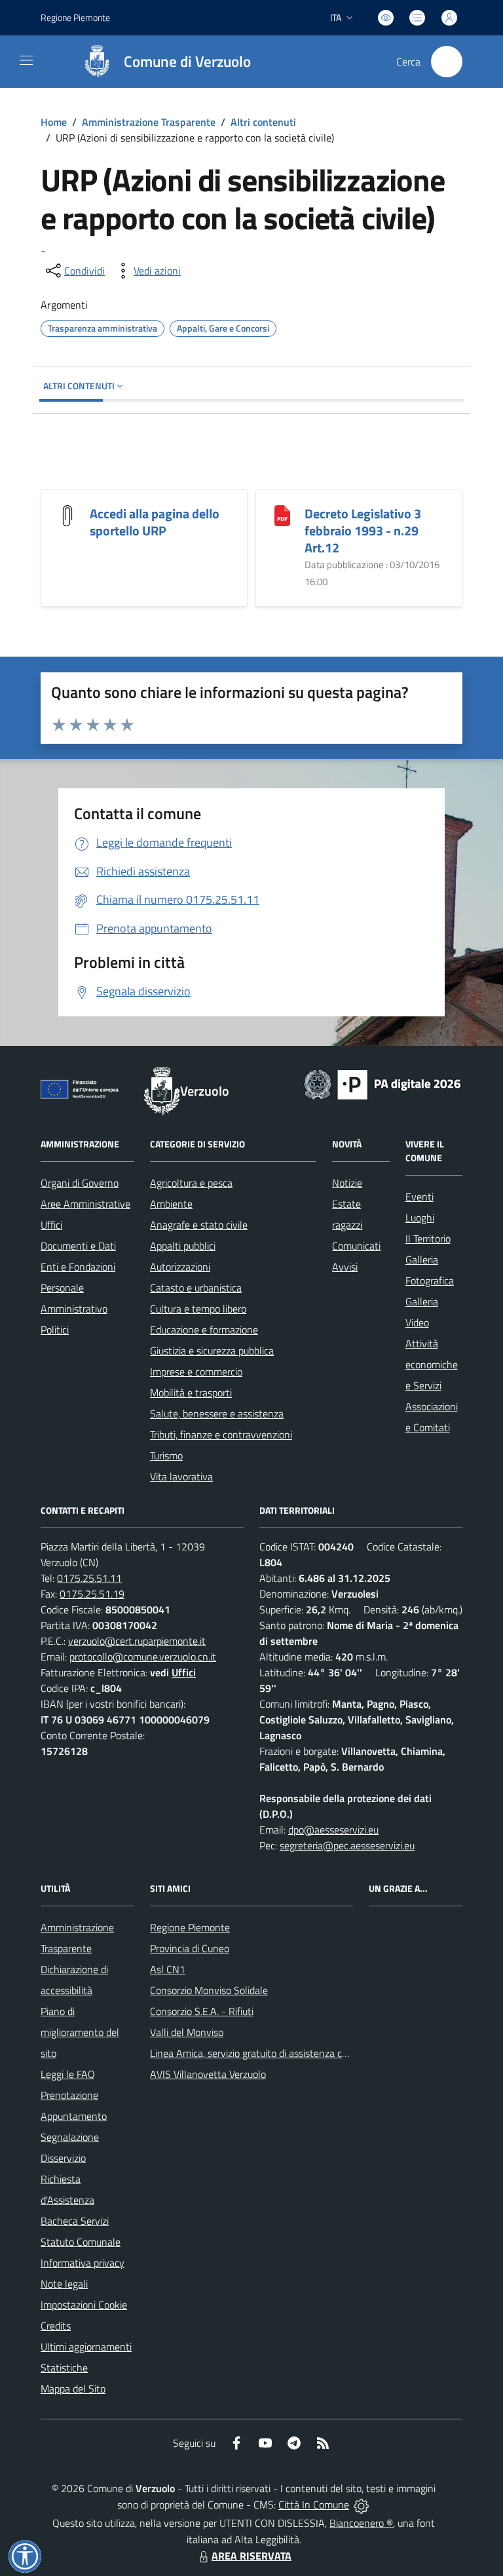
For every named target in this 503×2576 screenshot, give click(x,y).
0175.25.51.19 (92, 1594)
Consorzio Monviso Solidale (209, 1990)
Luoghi (420, 1218)
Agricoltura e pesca (191, 1183)
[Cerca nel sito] (447, 62)
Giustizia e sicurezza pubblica (212, 1351)
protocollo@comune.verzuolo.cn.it (143, 1657)
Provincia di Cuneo (190, 1948)
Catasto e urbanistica (196, 1288)
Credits (56, 2326)
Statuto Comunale (81, 2242)
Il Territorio (428, 1239)
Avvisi (345, 1267)
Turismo (166, 1455)
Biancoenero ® (361, 2523)
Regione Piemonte (75, 17)
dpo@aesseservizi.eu (333, 1830)
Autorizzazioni (180, 1267)
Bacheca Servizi (75, 2221)
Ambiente (171, 1204)
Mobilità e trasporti (191, 1393)
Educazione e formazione (204, 1330)
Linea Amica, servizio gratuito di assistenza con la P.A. (266, 2053)
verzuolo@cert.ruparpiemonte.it (137, 1641)
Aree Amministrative (85, 1204)
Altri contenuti (263, 122)
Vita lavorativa (181, 1476)
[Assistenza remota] (361, 2505)
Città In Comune (314, 2505)
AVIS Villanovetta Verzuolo (208, 2074)
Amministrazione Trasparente (149, 122)
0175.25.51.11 (89, 1578)
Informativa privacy (83, 2263)
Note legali (64, 2284)
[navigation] (26, 60)
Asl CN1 (168, 1969)
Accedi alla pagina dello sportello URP (155, 522)
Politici (55, 1330)
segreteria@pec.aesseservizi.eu (347, 1845)
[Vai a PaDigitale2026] (382, 1083)
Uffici (51, 1225)
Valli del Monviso (187, 2032)
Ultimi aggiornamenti (86, 2347)
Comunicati (356, 1246)
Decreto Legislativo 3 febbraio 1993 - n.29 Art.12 (363, 530)
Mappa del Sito (73, 2389)
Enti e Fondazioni (78, 1267)
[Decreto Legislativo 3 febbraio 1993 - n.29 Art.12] (282, 514)
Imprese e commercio (196, 1372)
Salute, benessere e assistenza (217, 1413)
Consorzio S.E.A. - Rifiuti (202, 2011)
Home (54, 122)
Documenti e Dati (78, 1246)
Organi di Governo (80, 1183)
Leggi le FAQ (68, 2074)
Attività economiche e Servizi (432, 1364)
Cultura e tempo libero (198, 1309)
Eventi (419, 1197)
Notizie (347, 1183)
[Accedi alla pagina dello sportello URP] (67, 514)
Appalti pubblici (183, 1246)
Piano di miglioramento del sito (80, 2032)
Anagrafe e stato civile (199, 1225)
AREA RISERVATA (251, 2556)
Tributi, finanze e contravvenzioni (221, 1434)
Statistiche (64, 2368)
